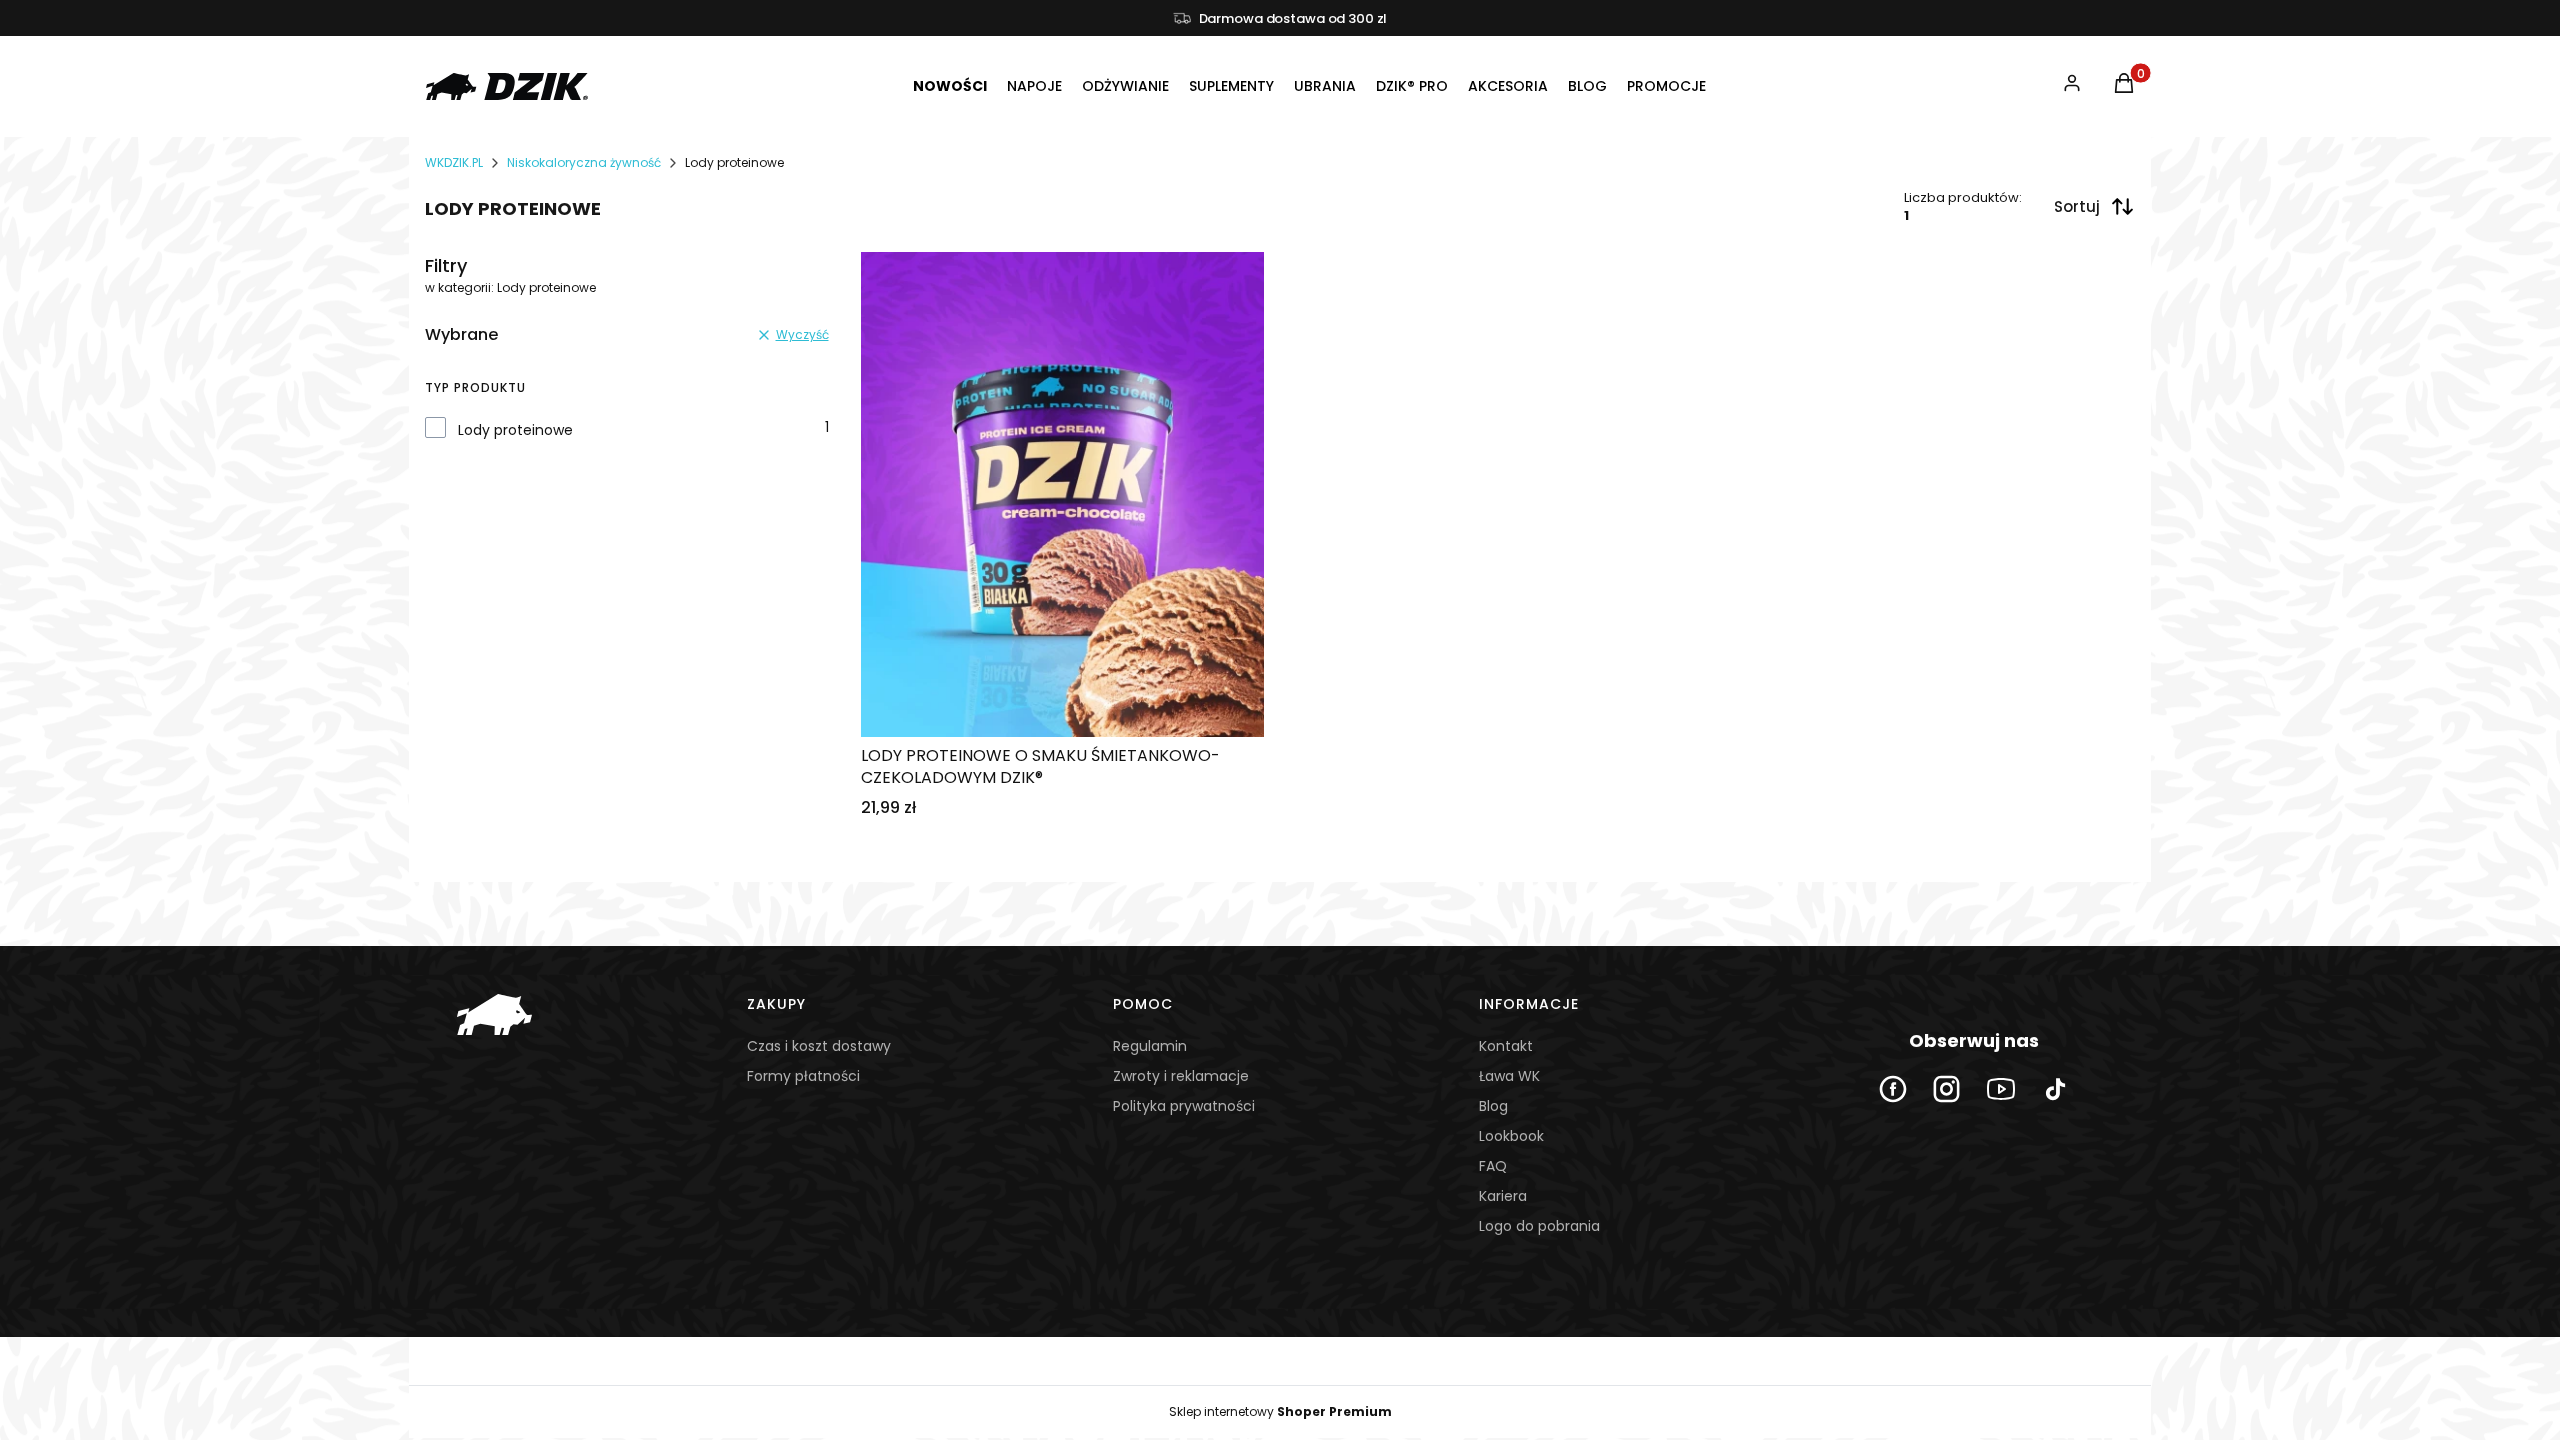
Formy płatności (803, 1076)
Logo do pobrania (1539, 1226)
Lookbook (1511, 1136)
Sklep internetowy (1280, 1411)
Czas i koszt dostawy (819, 1046)
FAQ (1493, 1166)
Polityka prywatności (1184, 1106)
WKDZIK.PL (454, 162)
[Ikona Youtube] (2001, 1089)
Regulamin (1150, 1046)
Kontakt (1506, 1046)
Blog (1493, 1106)
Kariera (1503, 1196)
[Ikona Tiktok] (2055, 1089)
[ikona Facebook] (1893, 1089)
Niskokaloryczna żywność (584, 162)
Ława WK (1509, 1076)
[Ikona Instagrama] (1947, 1089)
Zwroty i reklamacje (1181, 1076)
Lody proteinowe (515, 430)
